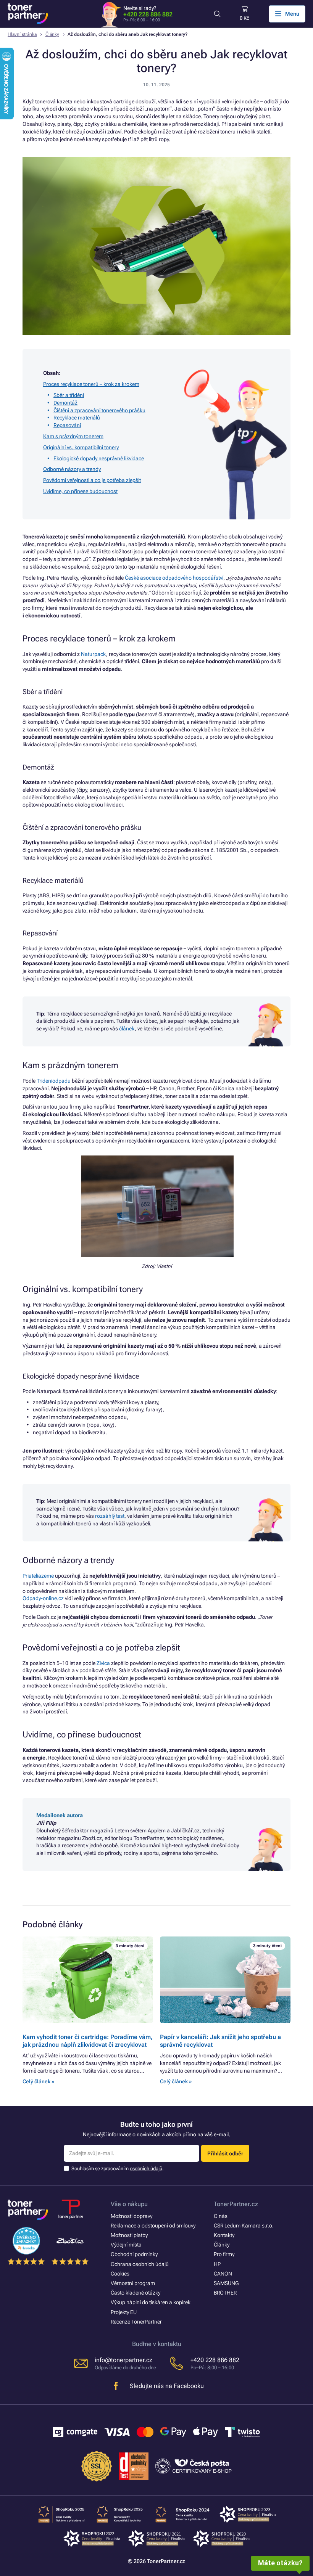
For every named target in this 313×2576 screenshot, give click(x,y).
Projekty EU (124, 2312)
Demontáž (65, 403)
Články (52, 34)
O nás (221, 2216)
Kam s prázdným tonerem (73, 436)
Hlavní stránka (22, 34)
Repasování (67, 425)
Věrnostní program (133, 2283)
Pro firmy (224, 2254)
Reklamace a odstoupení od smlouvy (153, 2226)
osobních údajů (146, 2169)
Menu (292, 14)
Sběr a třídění (69, 395)
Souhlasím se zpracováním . (118, 2169)
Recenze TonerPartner (136, 2322)
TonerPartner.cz (236, 2204)
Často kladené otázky (136, 2293)
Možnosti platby (129, 2235)
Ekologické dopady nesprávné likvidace (99, 458)
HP (217, 2264)
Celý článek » (38, 2081)
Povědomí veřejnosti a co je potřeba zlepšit (92, 480)
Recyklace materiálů (77, 418)
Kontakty (224, 2235)
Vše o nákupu (129, 2204)
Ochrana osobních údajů (140, 2264)
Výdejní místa (126, 2245)
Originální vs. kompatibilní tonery (81, 447)
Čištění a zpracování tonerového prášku (99, 410)
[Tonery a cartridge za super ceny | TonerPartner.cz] (28, 14)
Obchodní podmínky (134, 2254)
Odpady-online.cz (43, 1598)
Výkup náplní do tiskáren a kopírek (151, 2302)
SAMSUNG (226, 2283)
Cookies (120, 2274)
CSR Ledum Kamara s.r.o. (244, 2226)
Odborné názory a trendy (72, 469)
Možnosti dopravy (131, 2216)
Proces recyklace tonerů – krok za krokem (91, 384)
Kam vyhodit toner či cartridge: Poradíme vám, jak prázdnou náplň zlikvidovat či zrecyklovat (88, 2041)
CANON (223, 2274)
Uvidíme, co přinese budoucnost (80, 491)
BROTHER (225, 2293)
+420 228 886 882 (148, 14)
